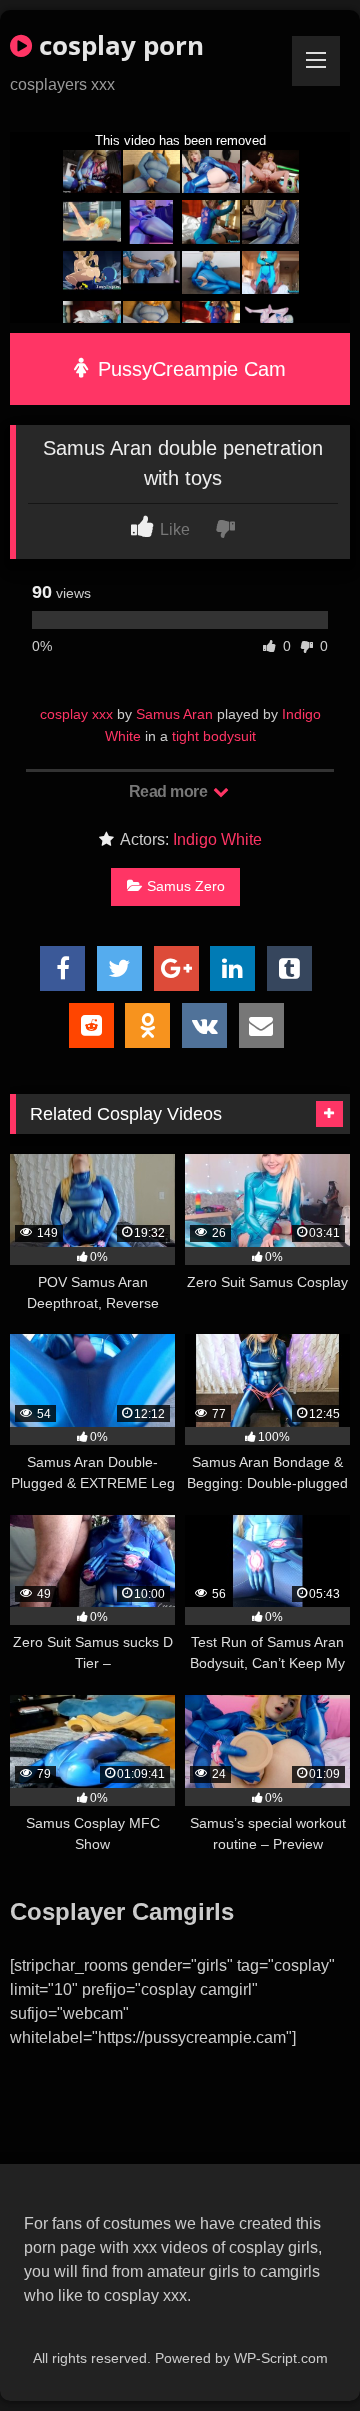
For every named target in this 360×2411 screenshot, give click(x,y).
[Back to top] (298, 2351)
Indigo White (217, 839)
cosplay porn (118, 45)
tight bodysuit (214, 736)
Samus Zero (186, 886)
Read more (170, 791)
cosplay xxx (76, 714)
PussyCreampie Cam (189, 369)
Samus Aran (174, 714)
